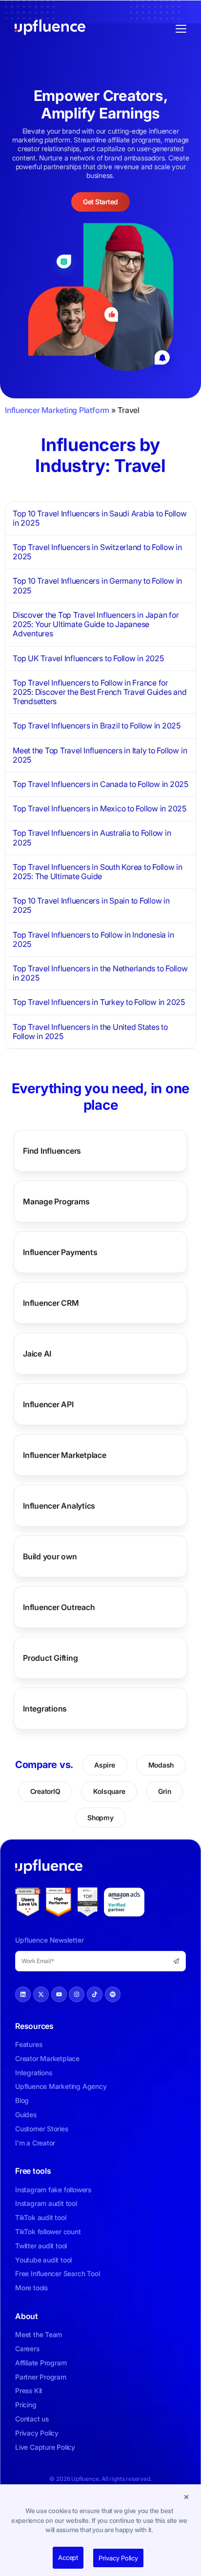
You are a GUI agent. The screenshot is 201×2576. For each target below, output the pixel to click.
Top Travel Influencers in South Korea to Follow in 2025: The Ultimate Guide (98, 872)
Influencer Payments (60, 1252)
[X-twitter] (41, 1994)
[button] (186, 2497)
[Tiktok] (95, 1994)
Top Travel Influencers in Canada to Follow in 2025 (100, 784)
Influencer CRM (51, 1303)
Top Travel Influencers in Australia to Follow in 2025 (92, 837)
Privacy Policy (118, 2558)
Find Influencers (52, 1151)
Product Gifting (50, 1658)
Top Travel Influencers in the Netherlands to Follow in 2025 (100, 973)
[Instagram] (77, 1994)
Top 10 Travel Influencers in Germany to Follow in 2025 (97, 585)
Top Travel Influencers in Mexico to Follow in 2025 (100, 808)
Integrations (45, 1709)
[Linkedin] (23, 1994)
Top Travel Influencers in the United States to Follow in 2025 (90, 1032)
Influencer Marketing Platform (57, 410)
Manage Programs (56, 1201)
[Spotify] (113, 1994)
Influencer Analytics (59, 1506)
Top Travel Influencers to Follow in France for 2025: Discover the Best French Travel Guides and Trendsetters (100, 692)
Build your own (50, 1556)
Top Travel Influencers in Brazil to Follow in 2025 (97, 726)
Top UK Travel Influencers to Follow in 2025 (88, 658)
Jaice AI (37, 1354)
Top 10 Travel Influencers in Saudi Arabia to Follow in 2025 (100, 518)
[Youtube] (59, 1994)
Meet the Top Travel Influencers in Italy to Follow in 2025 (100, 755)
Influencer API (48, 1404)
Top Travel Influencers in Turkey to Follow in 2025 (99, 1002)
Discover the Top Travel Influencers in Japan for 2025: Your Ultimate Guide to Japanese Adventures (96, 624)
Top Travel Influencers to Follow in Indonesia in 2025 (93, 939)
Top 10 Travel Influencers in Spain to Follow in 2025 (91, 905)
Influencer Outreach (59, 1607)
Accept (68, 2557)
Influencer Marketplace (65, 1455)
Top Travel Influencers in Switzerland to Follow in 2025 (97, 552)
